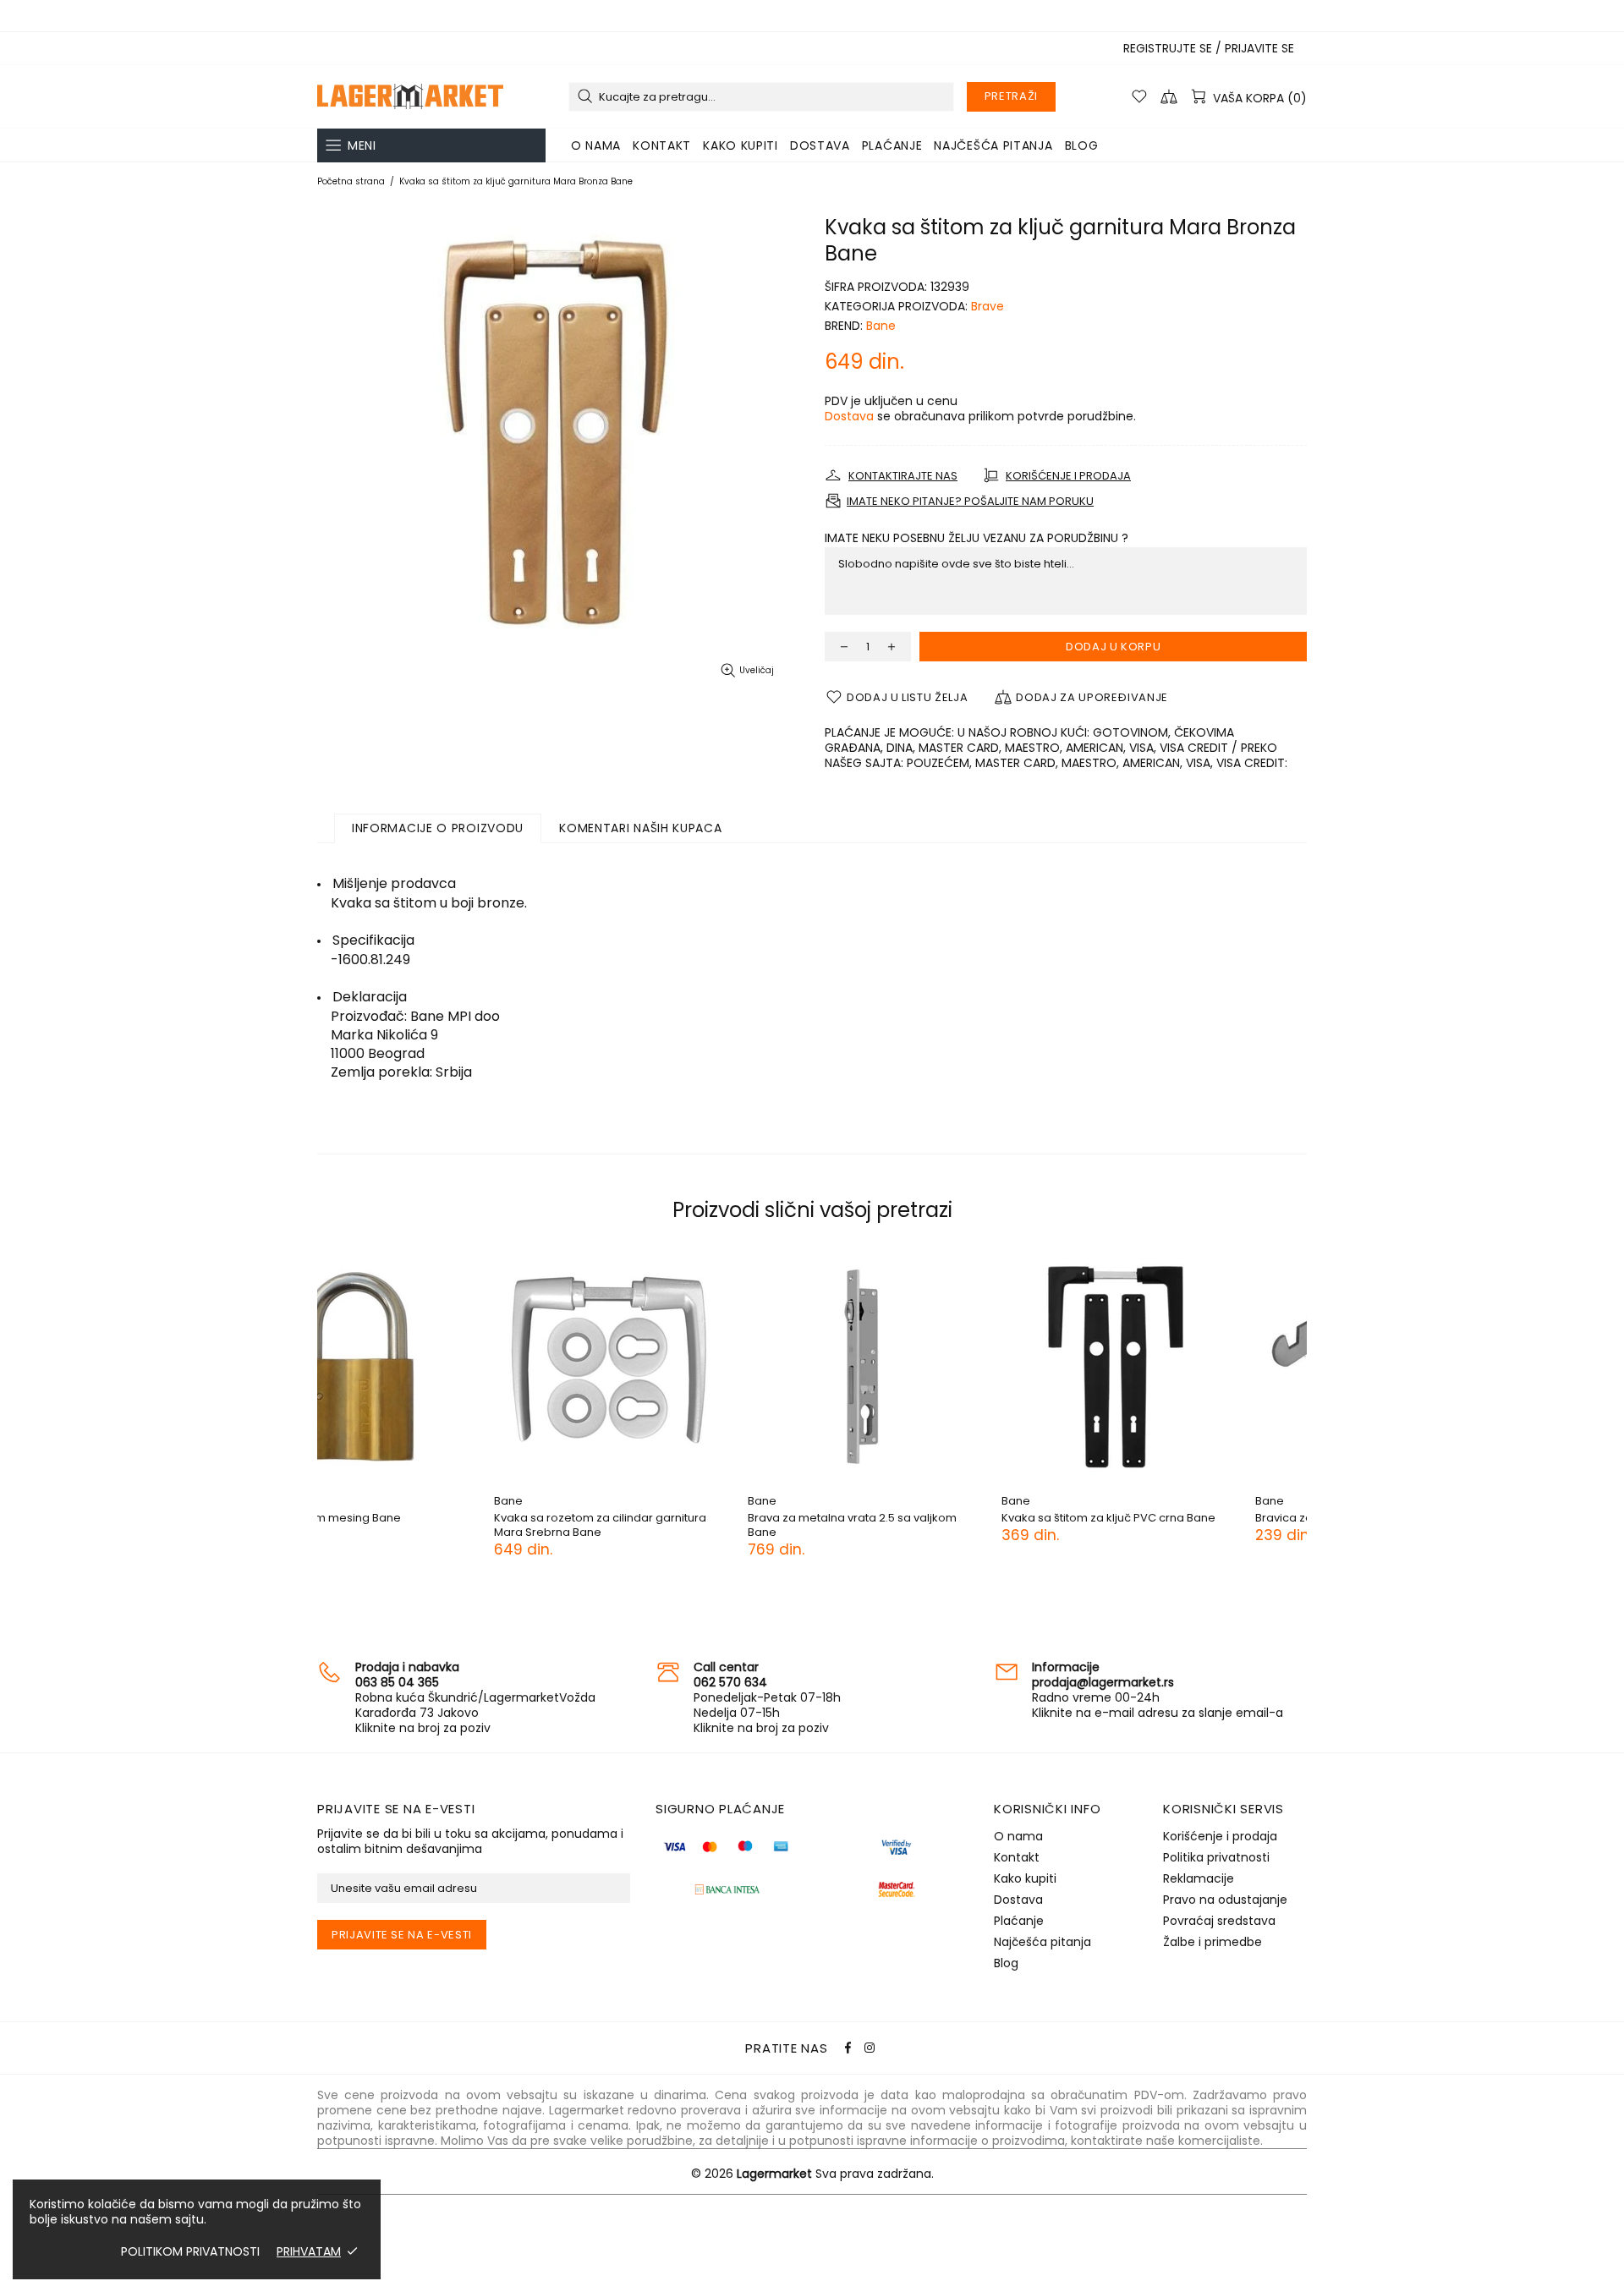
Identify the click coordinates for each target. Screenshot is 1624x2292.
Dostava (849, 416)
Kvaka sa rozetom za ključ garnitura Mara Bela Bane (1192, 1525)
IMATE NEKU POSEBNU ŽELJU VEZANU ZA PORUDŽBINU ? (977, 538)
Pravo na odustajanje (1225, 1900)
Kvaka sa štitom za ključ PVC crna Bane (678, 1518)
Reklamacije (1199, 1878)
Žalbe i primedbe (1213, 1942)
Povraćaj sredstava (1219, 1921)
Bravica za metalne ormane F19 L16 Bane (935, 1518)
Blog (1006, 1963)
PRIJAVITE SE (1259, 48)
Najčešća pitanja (1042, 1942)
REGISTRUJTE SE (1168, 48)
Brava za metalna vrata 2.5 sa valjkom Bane (422, 1525)
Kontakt (1017, 1857)
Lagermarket (410, 96)
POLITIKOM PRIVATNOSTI (190, 2251)
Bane (881, 326)
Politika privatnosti (1216, 1857)
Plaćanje (1019, 1921)
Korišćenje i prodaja (1220, 1836)
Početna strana (351, 181)
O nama (1018, 1836)
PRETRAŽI (1011, 96)
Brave (988, 306)
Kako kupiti (1025, 1878)
